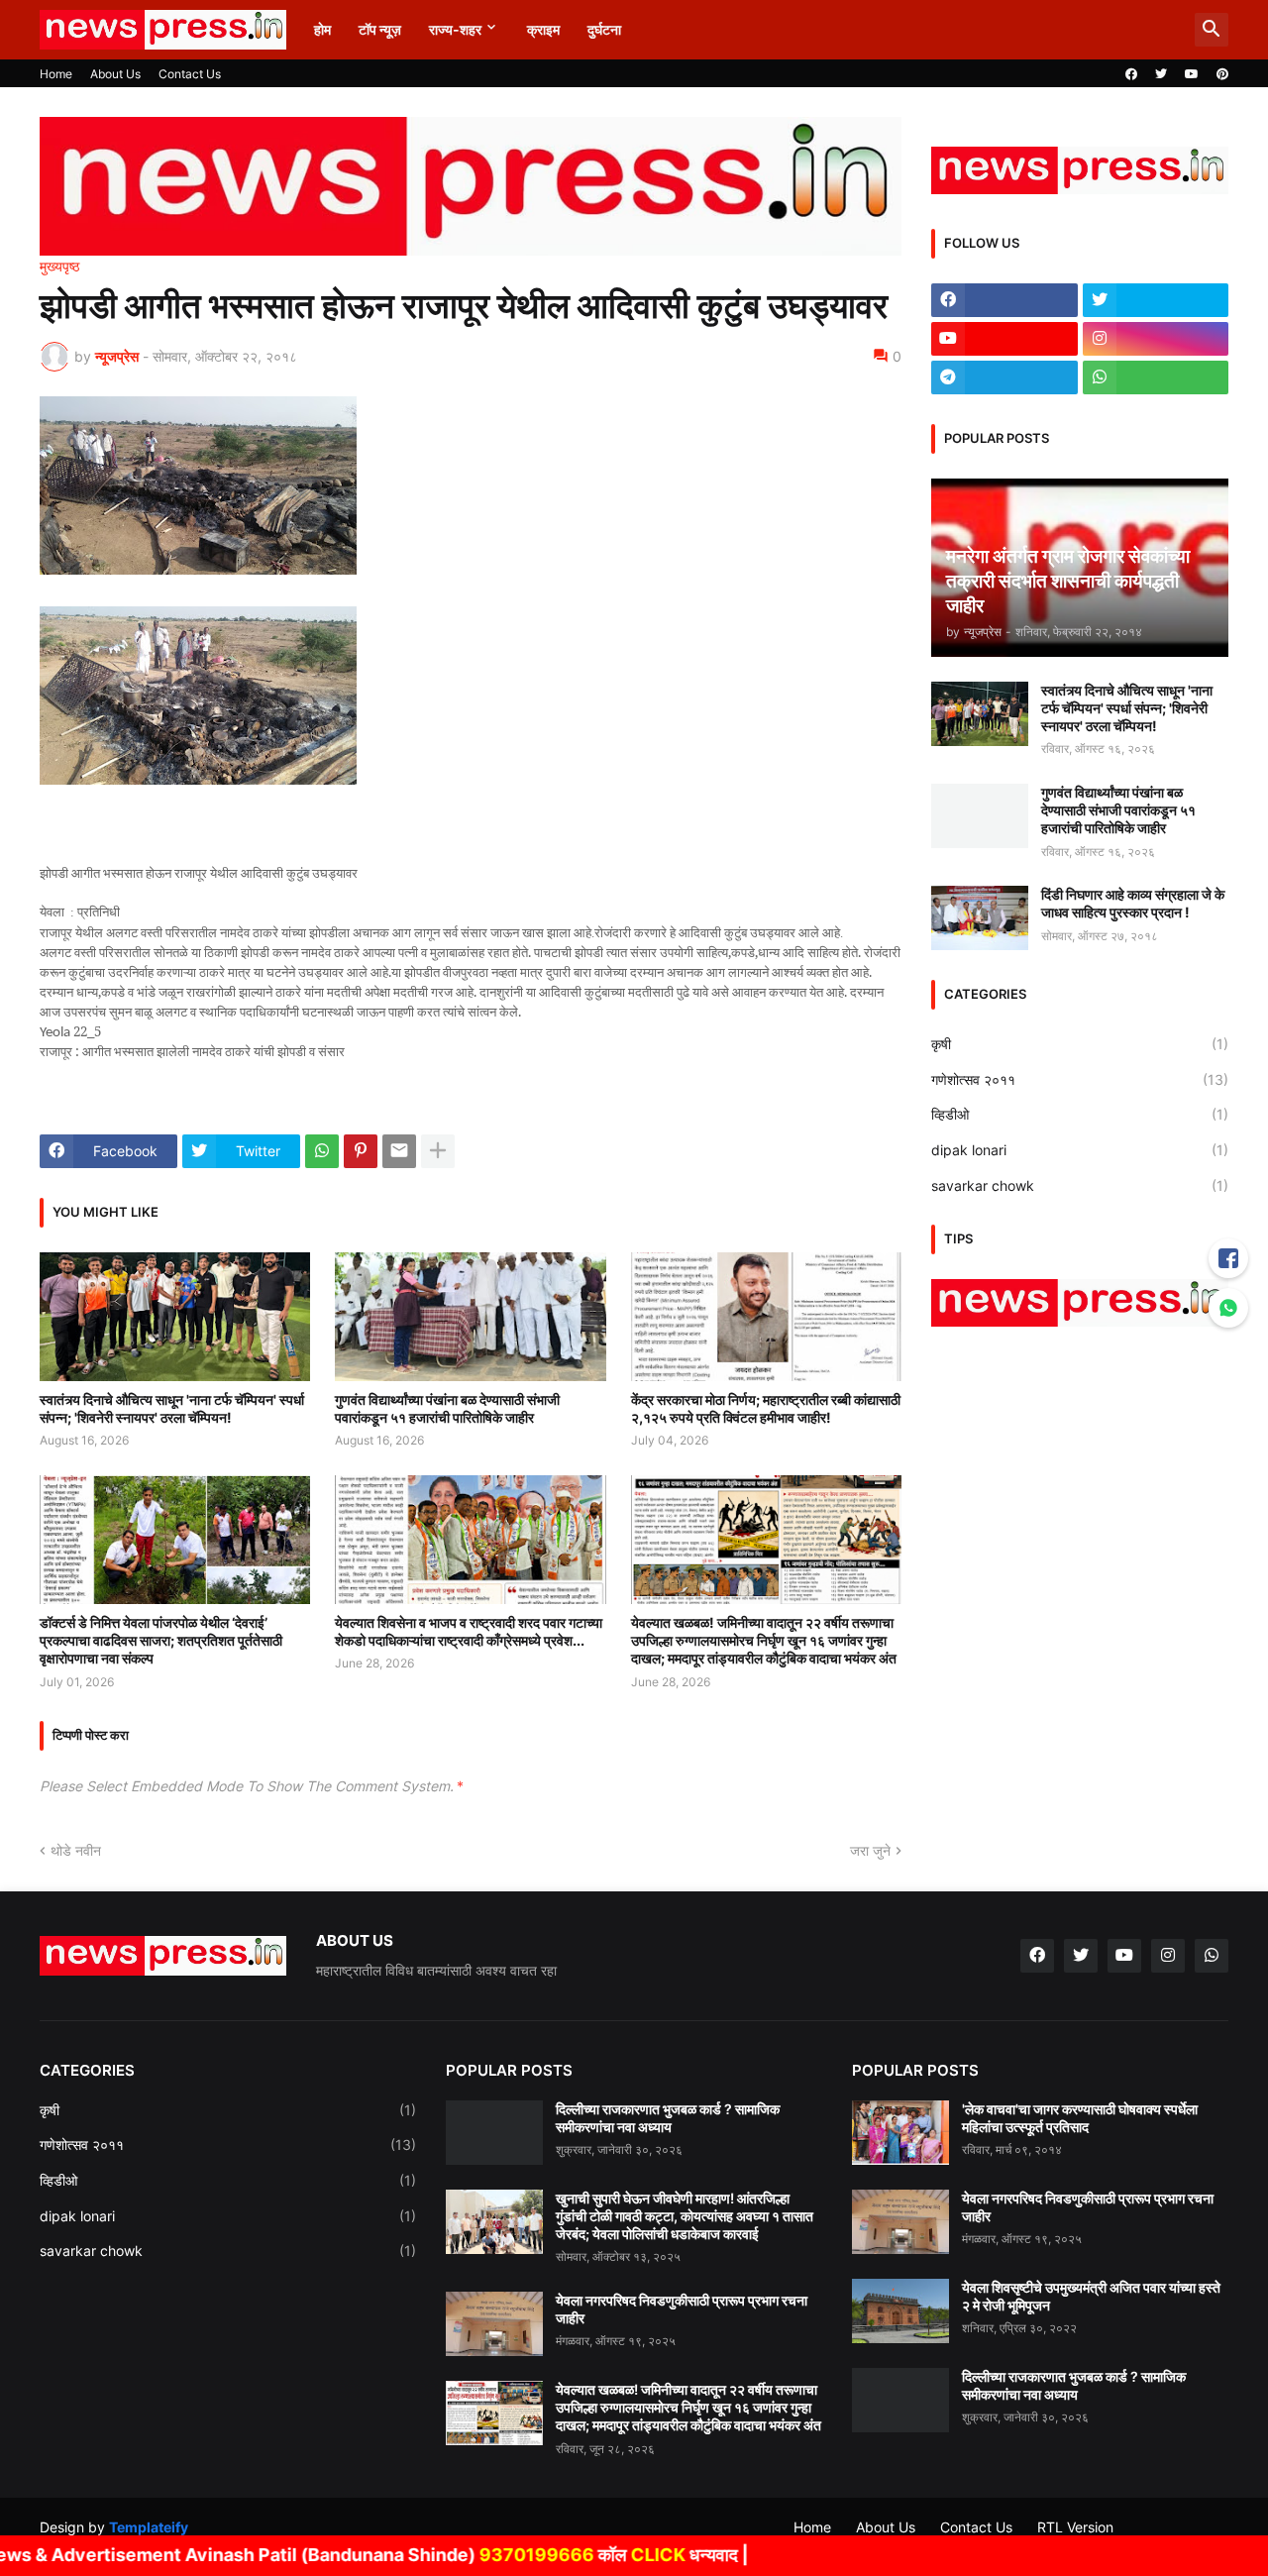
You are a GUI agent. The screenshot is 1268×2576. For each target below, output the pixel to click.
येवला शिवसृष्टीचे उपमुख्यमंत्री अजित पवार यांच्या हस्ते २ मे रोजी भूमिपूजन (1091, 2296)
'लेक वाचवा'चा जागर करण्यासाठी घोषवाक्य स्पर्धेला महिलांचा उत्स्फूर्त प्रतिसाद (1080, 2118)
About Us (115, 74)
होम (322, 29)
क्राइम (543, 29)
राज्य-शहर (455, 29)
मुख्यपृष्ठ (59, 267)
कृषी (1080, 1044)
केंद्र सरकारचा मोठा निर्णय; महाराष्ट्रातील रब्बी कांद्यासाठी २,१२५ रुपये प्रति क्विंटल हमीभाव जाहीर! (766, 1408)
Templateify (149, 2527)
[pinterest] (1222, 74)
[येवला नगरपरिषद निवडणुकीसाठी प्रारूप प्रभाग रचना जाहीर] (494, 2324)
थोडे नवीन (76, 1850)
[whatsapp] (1156, 377)
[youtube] (1192, 74)
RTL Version (1075, 2527)
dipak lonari (1080, 1150)
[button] (1212, 30)
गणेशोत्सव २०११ (1080, 1079)
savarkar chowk (1080, 1185)
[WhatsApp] (322, 1151)
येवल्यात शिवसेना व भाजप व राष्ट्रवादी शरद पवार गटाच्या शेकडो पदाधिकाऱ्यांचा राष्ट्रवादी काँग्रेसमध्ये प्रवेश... (469, 1631)
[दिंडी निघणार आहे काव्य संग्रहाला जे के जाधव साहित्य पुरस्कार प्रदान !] (980, 918)
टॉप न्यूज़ (380, 29)
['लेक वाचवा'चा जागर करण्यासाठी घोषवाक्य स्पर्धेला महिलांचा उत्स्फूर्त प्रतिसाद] (900, 2133)
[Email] (399, 1151)
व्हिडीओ (1080, 1114)
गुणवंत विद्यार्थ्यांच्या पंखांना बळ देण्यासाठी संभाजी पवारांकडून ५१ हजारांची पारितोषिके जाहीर (447, 1408)
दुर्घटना (604, 29)
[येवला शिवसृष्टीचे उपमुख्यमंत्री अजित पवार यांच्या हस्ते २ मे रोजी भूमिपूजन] (900, 2311)
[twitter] (1161, 74)
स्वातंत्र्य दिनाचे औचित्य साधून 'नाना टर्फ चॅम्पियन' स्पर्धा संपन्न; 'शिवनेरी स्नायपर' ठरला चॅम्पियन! (172, 1408)
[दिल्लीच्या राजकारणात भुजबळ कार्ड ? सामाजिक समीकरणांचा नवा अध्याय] (494, 2133)
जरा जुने (870, 1850)
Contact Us (190, 74)
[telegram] (1004, 377)
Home (56, 74)
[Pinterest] (361, 1151)
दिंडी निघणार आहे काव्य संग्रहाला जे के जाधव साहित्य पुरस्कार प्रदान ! (1133, 903)
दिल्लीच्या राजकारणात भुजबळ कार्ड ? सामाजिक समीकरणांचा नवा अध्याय (668, 2118)
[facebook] (1131, 74)
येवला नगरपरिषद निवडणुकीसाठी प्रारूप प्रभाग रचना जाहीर (682, 2309)
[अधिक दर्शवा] (438, 1151)
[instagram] (1156, 339)
